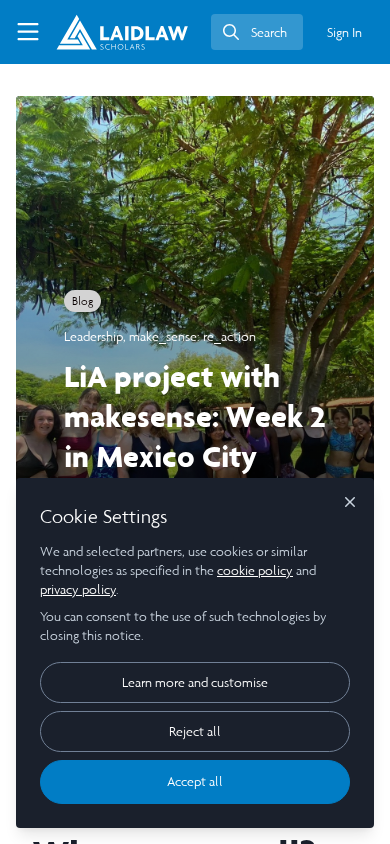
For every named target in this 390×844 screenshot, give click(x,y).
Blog (82, 301)
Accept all (195, 781)
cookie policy (255, 570)
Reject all (195, 731)
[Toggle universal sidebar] (28, 32)
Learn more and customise (195, 682)
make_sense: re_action (192, 336)
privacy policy (78, 589)
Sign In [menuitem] (344, 32)
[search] (257, 32)
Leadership (93, 336)
